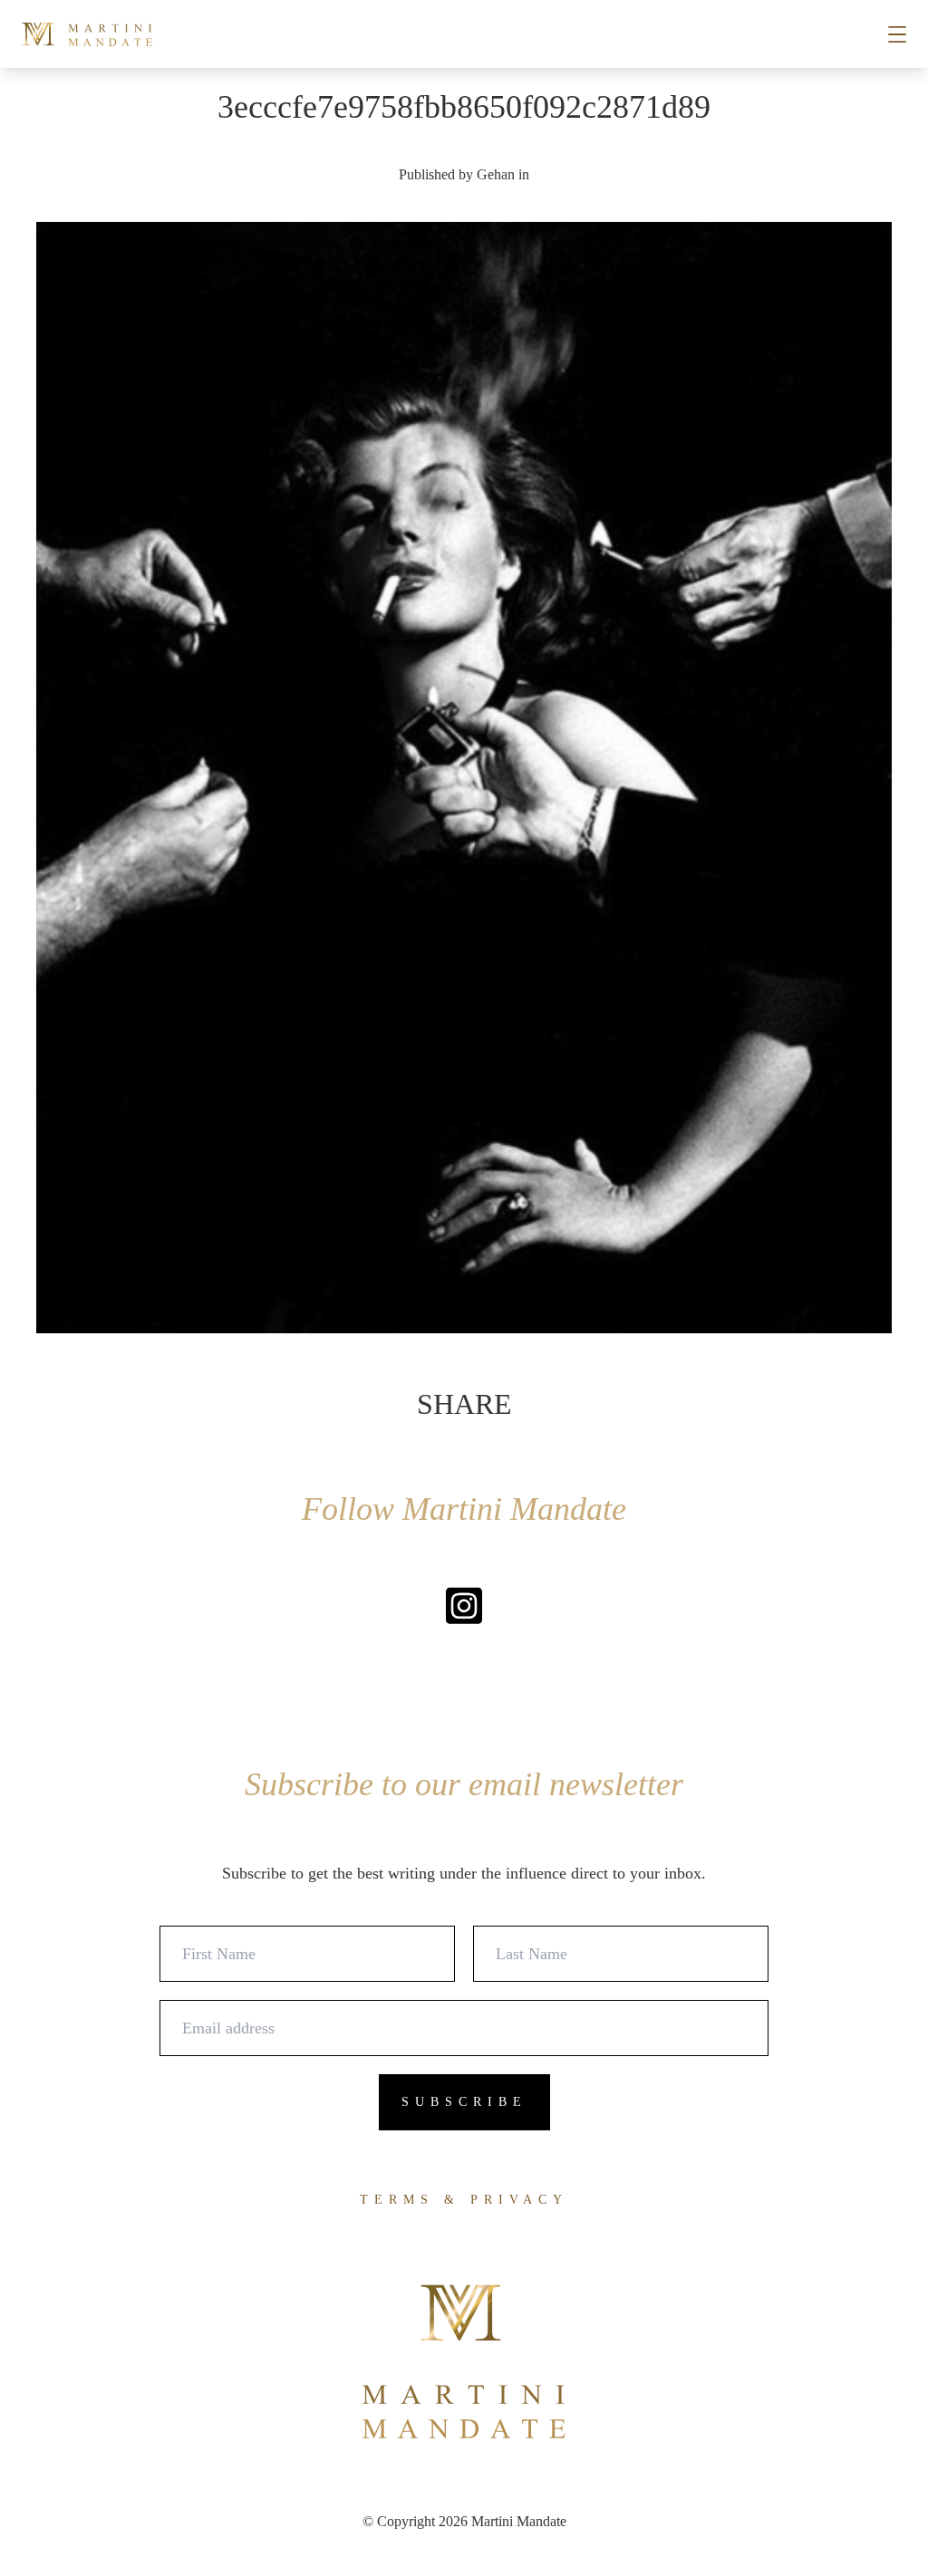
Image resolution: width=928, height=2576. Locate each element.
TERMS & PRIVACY (464, 2200)
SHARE (464, 1404)
